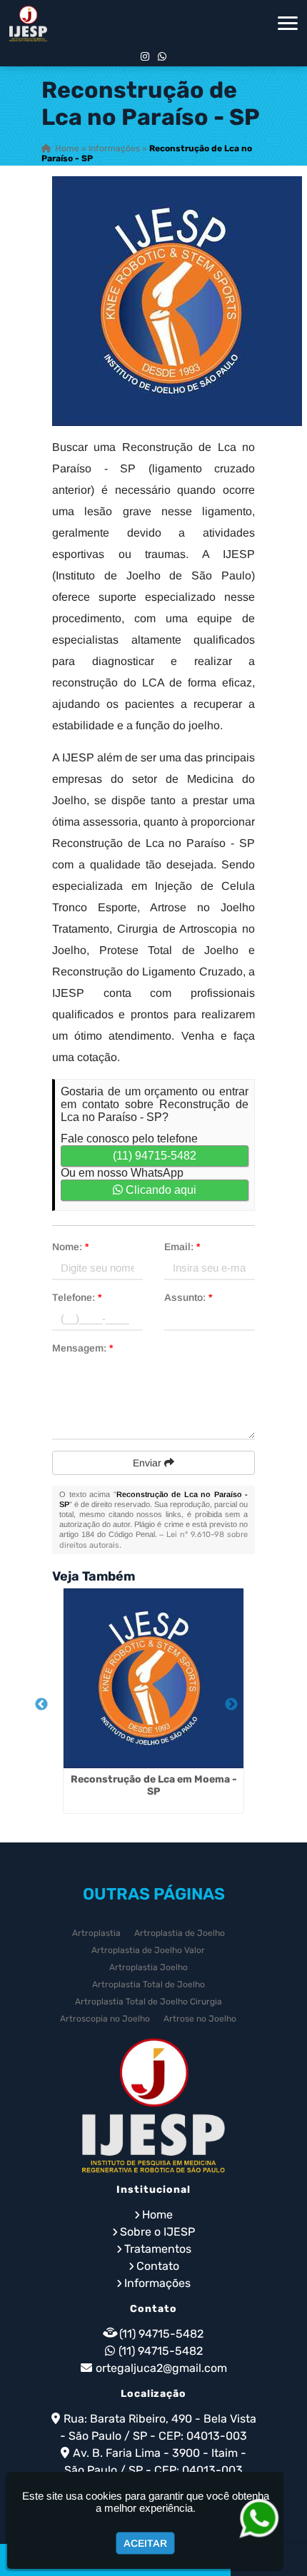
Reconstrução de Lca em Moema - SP (154, 1785)
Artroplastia (96, 1933)
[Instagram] (145, 57)
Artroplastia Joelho (149, 1967)
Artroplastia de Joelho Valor (148, 1950)
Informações (157, 2283)
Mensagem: (82, 1348)
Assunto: (188, 1297)
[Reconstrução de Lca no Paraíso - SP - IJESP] (28, 24)
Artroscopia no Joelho (105, 2019)
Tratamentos (158, 2249)
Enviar (149, 1463)
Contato (158, 2266)
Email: (182, 1247)
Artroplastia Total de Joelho (149, 1984)
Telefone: (77, 1297)
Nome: (70, 1247)
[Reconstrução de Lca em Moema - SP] (153, 1678)
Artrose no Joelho (200, 2019)
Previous (41, 1705)
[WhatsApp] (162, 57)
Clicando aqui (160, 1190)
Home (157, 2215)
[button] (288, 23)
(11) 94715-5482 (155, 1156)
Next (231, 1705)
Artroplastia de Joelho (180, 1933)
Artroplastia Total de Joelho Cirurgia (149, 2002)
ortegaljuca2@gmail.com (161, 2368)
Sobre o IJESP (157, 2232)
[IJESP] (153, 2105)
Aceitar (145, 2543)
